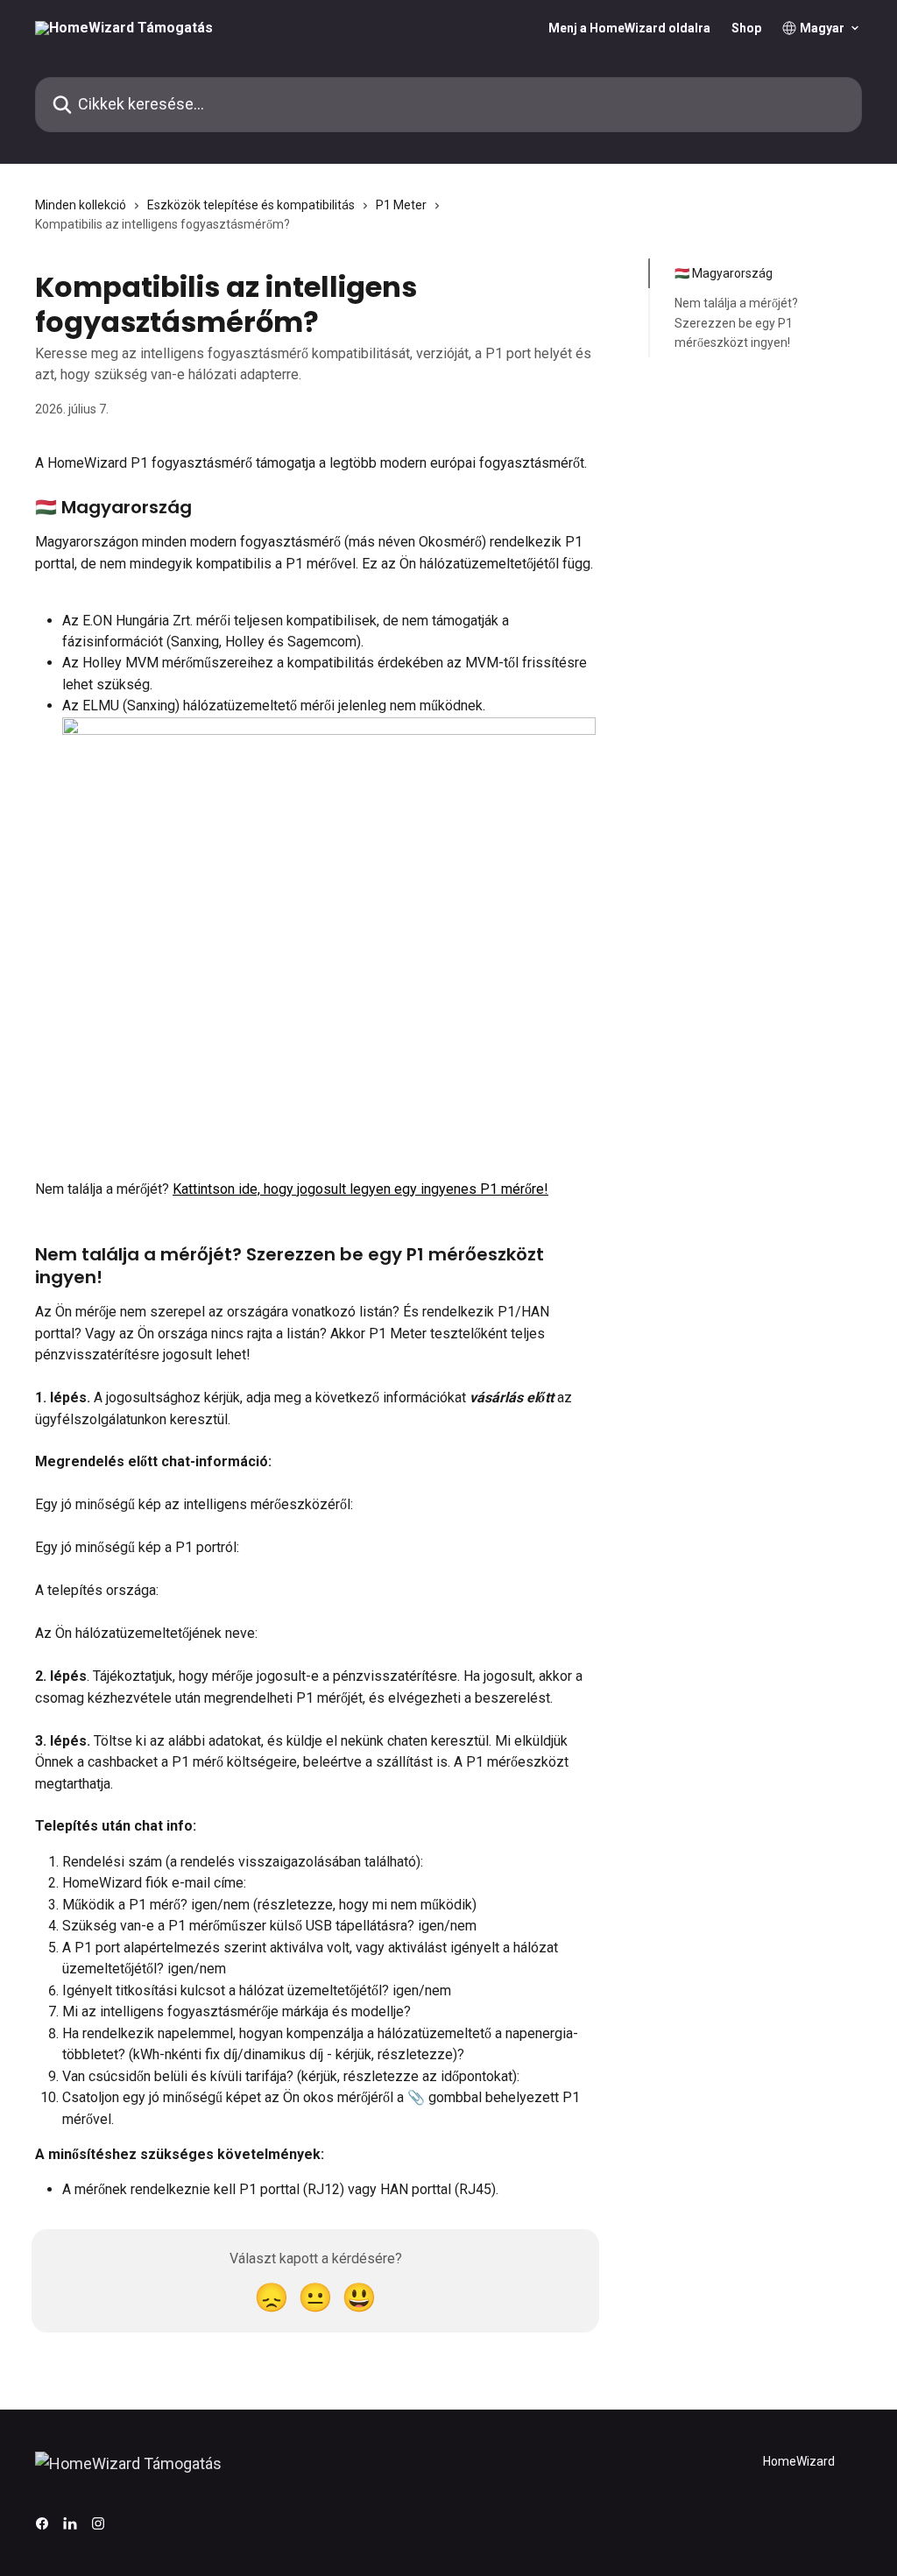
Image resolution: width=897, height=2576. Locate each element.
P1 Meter (401, 205)
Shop (746, 28)
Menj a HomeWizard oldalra (629, 28)
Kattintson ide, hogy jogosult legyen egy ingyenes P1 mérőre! (360, 1189)
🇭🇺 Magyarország (724, 273)
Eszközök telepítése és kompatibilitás (251, 205)
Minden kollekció (81, 205)
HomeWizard (799, 2461)
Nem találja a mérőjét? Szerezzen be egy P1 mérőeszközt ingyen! (736, 323)
